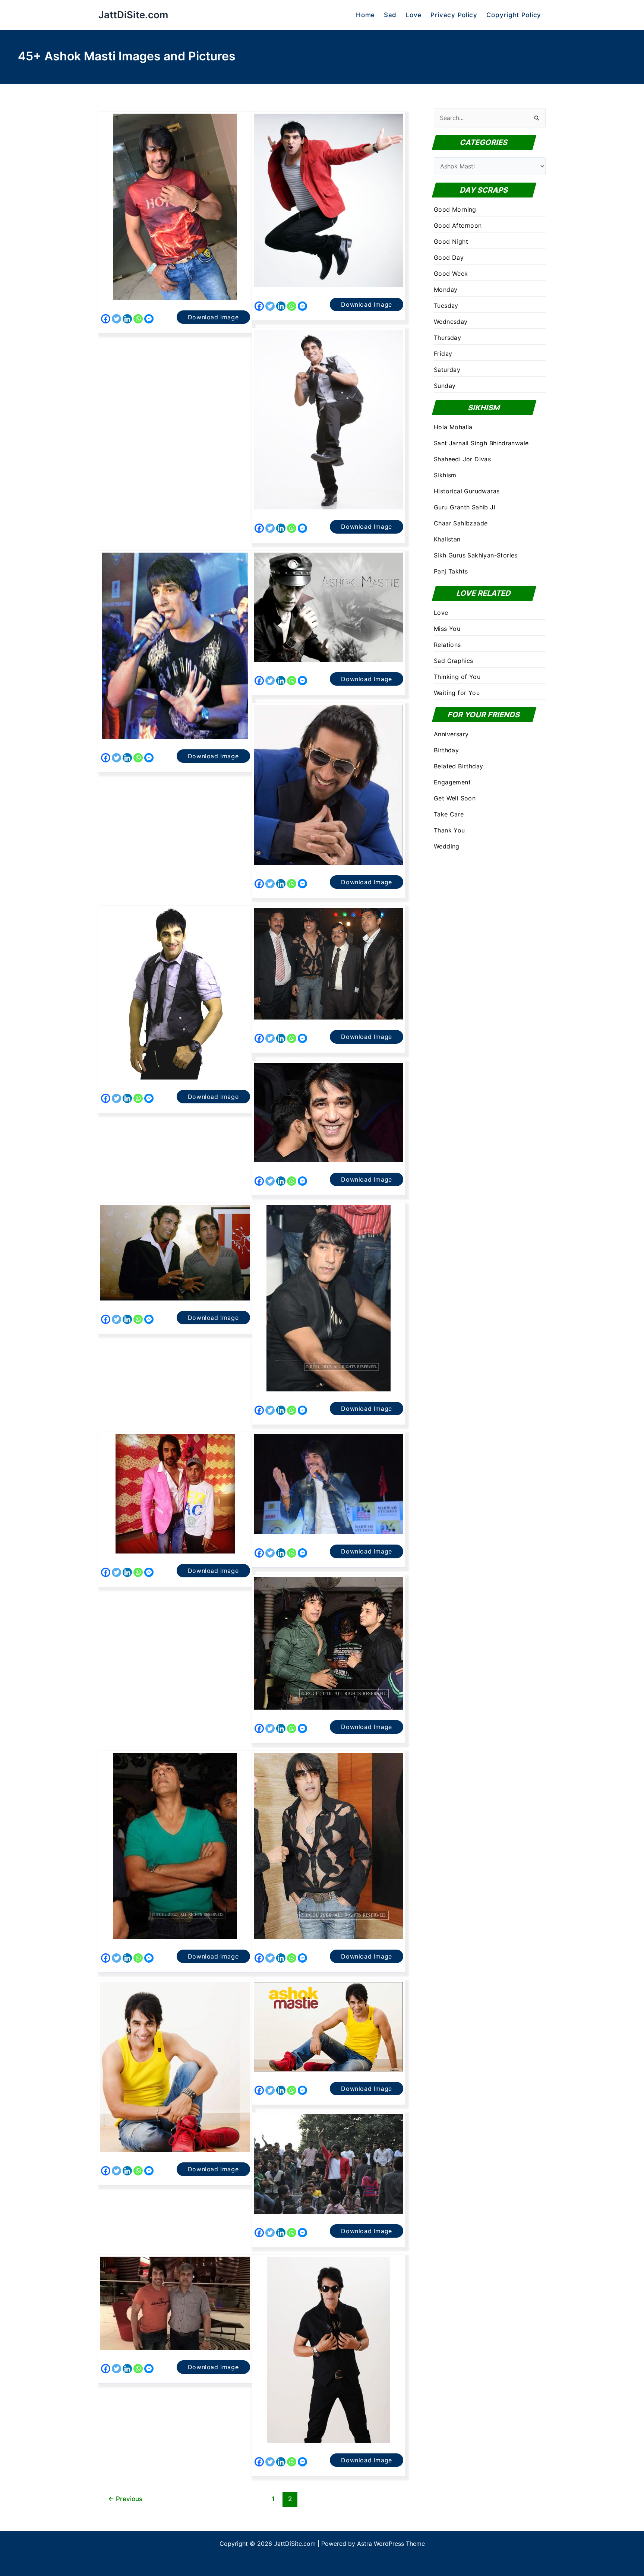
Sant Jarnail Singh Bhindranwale (481, 443)
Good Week (451, 274)
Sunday (445, 386)
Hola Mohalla (453, 427)
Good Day (449, 257)
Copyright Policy (514, 15)
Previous (125, 2499)
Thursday (447, 338)
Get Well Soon (455, 798)
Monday (446, 290)
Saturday (447, 370)
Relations (447, 645)
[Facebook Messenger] (149, 319)
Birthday (446, 750)
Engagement (452, 782)
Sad (390, 15)
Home (365, 15)
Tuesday (446, 306)
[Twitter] (116, 319)
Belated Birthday (458, 766)
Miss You (447, 629)
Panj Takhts (451, 571)
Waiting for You (457, 693)
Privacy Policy (454, 15)
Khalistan (447, 539)
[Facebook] (106, 319)
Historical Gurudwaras (467, 491)
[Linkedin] (127, 319)
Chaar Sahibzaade (461, 523)
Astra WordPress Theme (391, 2544)
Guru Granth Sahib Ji (465, 507)
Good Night (451, 241)
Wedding (447, 846)
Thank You (449, 830)
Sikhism (445, 475)
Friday (443, 354)
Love (413, 15)
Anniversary (451, 734)
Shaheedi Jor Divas (462, 459)
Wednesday (451, 322)
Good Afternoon (458, 225)
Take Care (449, 814)
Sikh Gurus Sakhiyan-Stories (476, 555)
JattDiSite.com (133, 15)
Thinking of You (457, 677)
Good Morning (455, 209)
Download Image (213, 317)
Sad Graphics (454, 661)
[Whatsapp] (138, 319)
